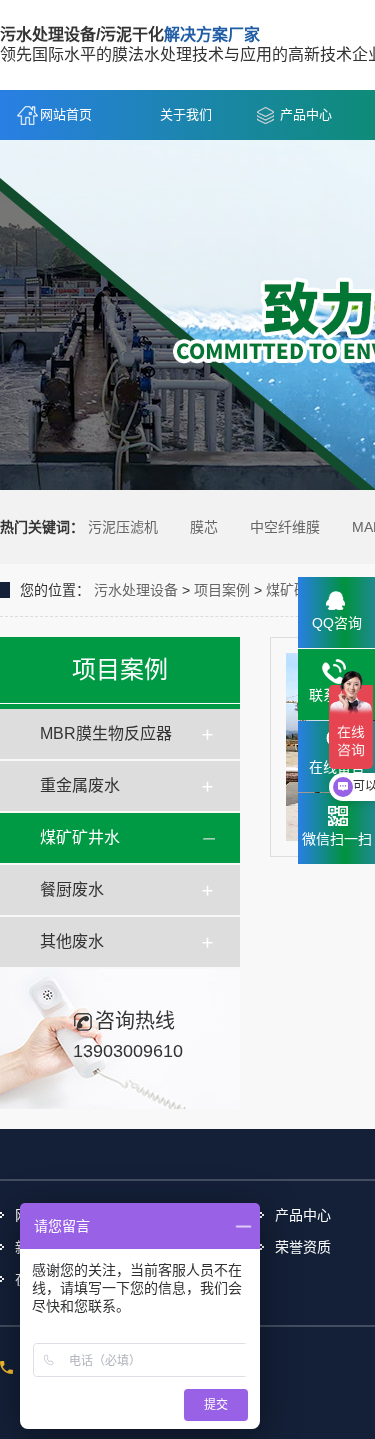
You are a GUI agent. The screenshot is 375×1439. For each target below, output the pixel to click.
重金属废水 (80, 785)
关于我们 (186, 114)
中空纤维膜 (285, 527)
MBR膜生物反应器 (106, 733)
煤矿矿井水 (80, 837)
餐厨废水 (72, 889)
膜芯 (204, 527)
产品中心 (306, 114)
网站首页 (66, 114)
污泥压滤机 (123, 527)
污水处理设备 (136, 590)
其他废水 (72, 941)
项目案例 (222, 590)
